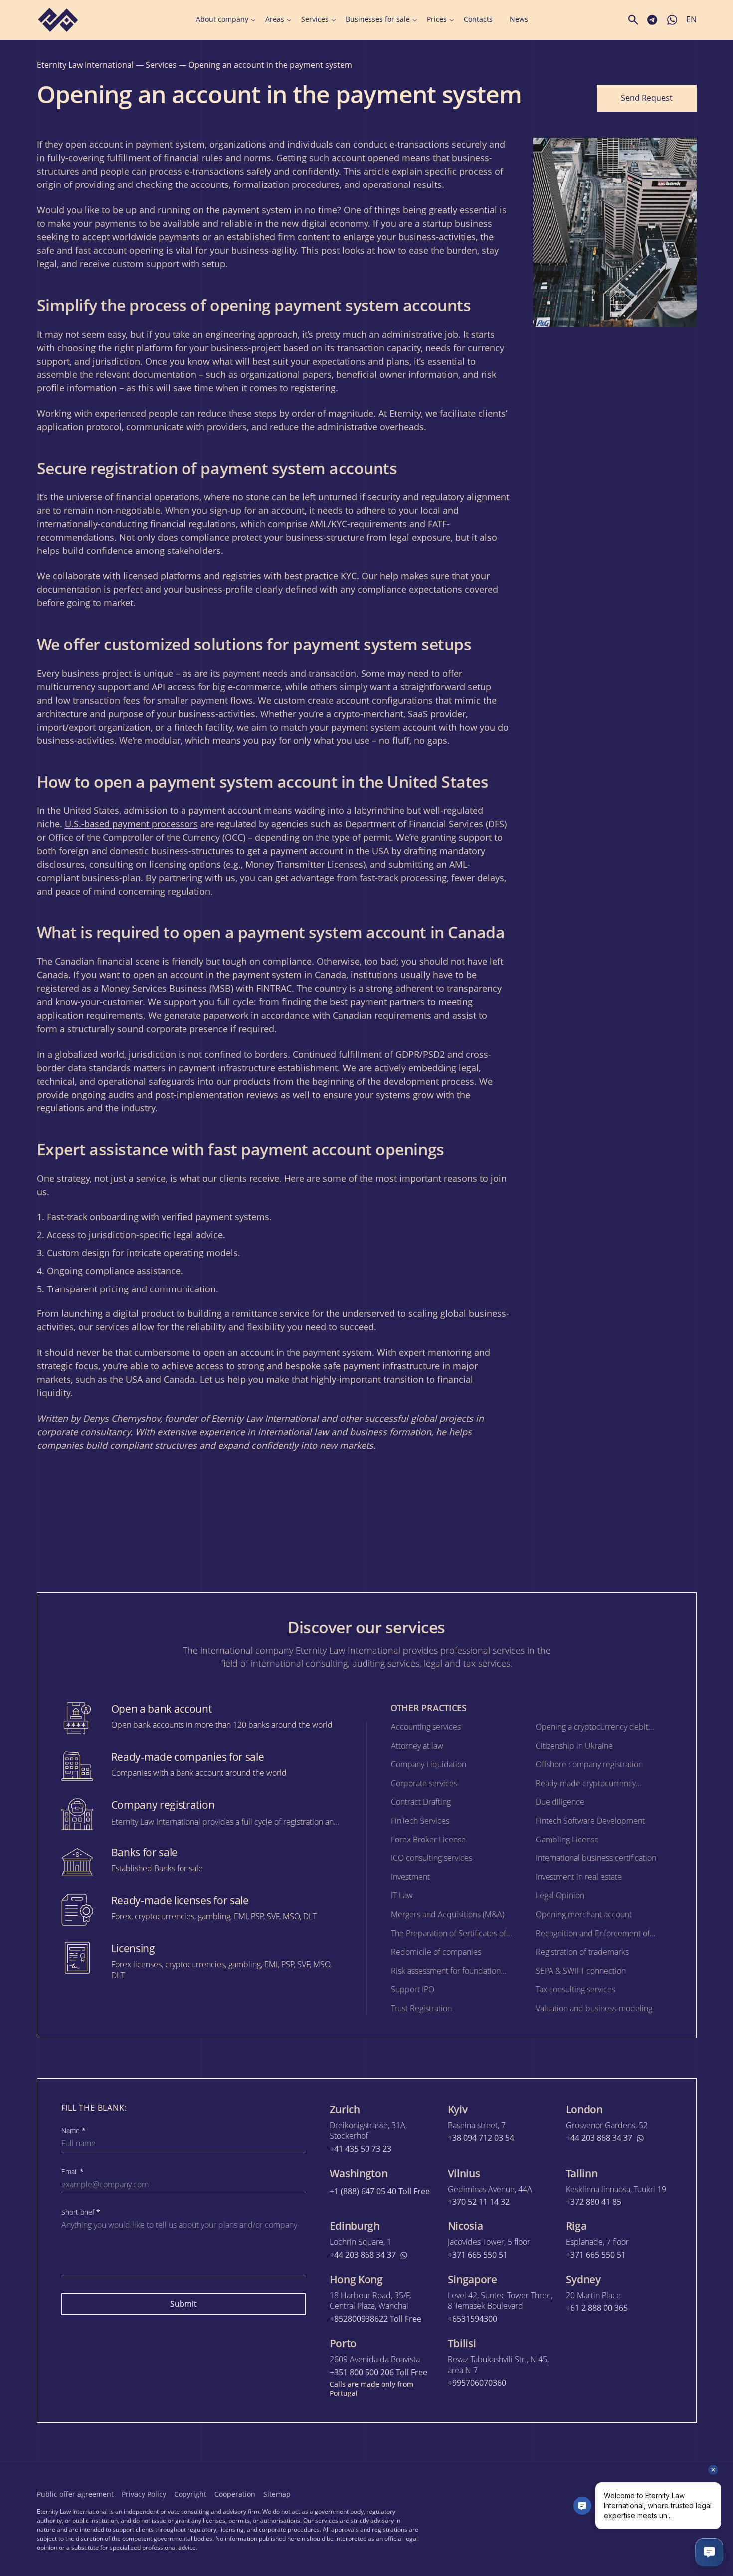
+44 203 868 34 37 (599, 2138)
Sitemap (277, 2494)
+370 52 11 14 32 (479, 2202)
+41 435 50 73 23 (361, 2149)
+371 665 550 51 (478, 2255)
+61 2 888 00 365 (597, 2308)
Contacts (478, 19)
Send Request (647, 98)
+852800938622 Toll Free (375, 2319)
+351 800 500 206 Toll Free (378, 2372)
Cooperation (235, 2494)
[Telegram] (647, 2493)
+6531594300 (472, 2319)
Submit (183, 2304)
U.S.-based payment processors (131, 824)
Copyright (190, 2494)
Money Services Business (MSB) (167, 988)
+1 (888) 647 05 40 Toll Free (380, 2191)
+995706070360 (477, 2383)
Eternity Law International (85, 65)
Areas (275, 19)
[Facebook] (603, 2493)
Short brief (81, 2212)
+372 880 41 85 (594, 2202)
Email (73, 2172)
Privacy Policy (144, 2494)
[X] (625, 2493)
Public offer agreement (75, 2494)
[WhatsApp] (691, 2493)
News (519, 19)
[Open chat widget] (709, 2552)
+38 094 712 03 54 (481, 2138)
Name (74, 2131)
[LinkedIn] (669, 2493)
